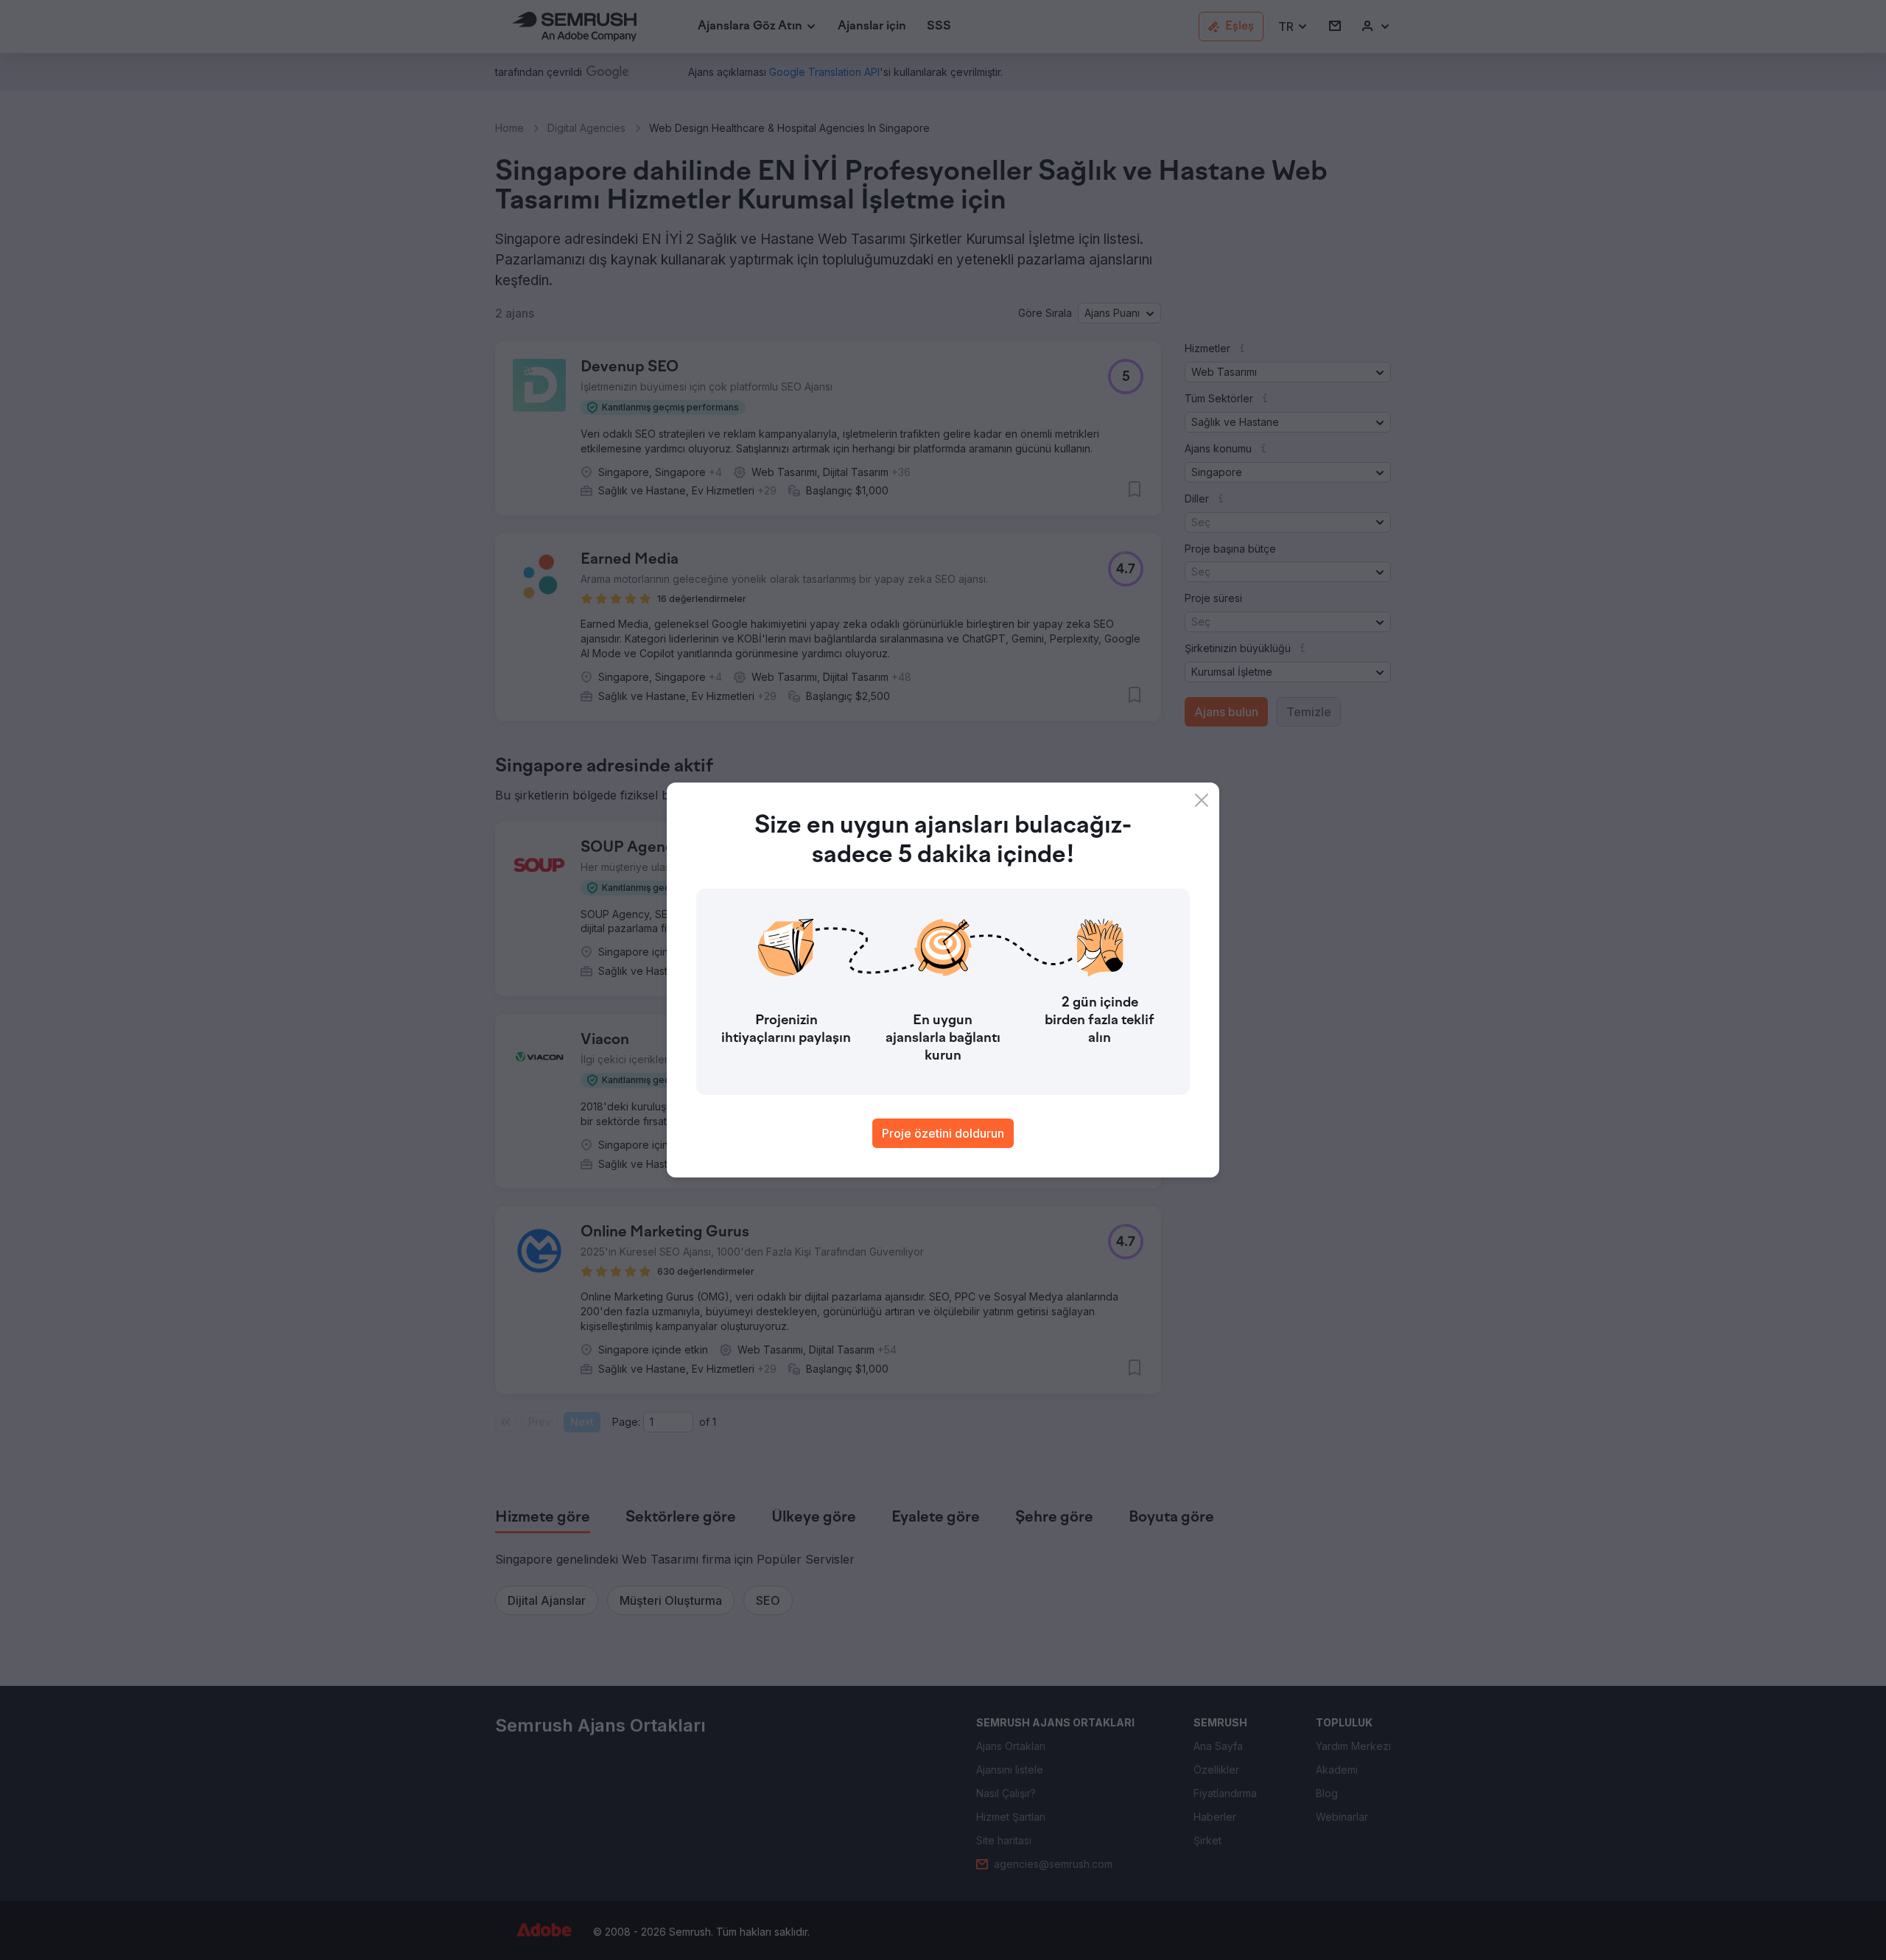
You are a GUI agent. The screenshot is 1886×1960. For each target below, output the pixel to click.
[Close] (1202, 800)
